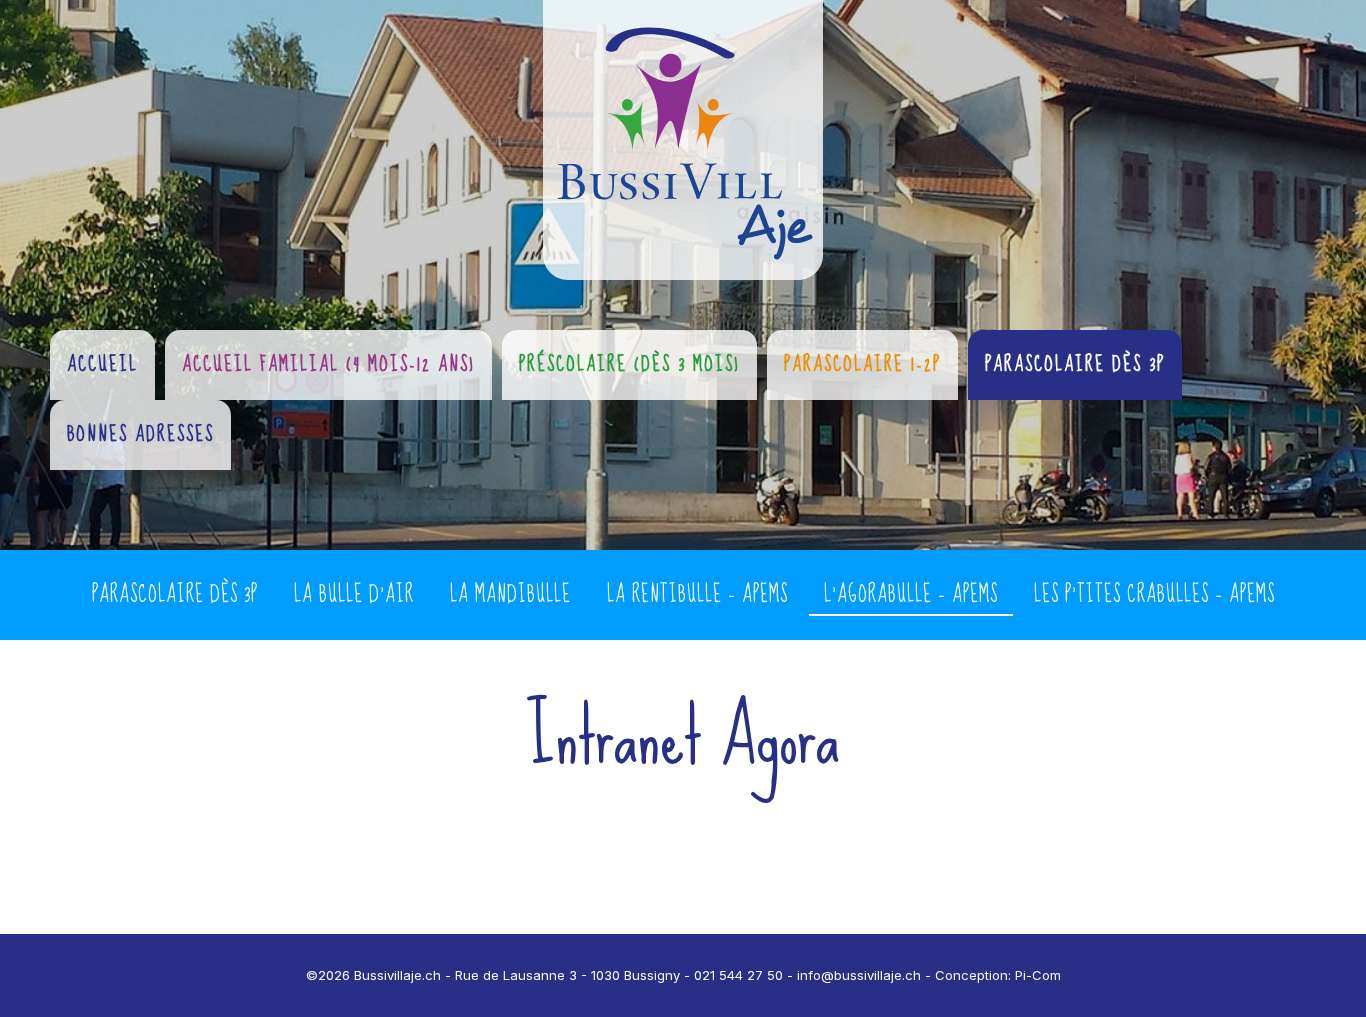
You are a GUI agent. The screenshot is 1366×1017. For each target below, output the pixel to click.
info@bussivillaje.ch (859, 975)
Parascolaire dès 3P (175, 594)
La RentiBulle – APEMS (697, 594)
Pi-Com (1038, 975)
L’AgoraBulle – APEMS (911, 594)
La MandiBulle (510, 594)
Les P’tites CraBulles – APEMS (1154, 594)
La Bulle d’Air (354, 594)
